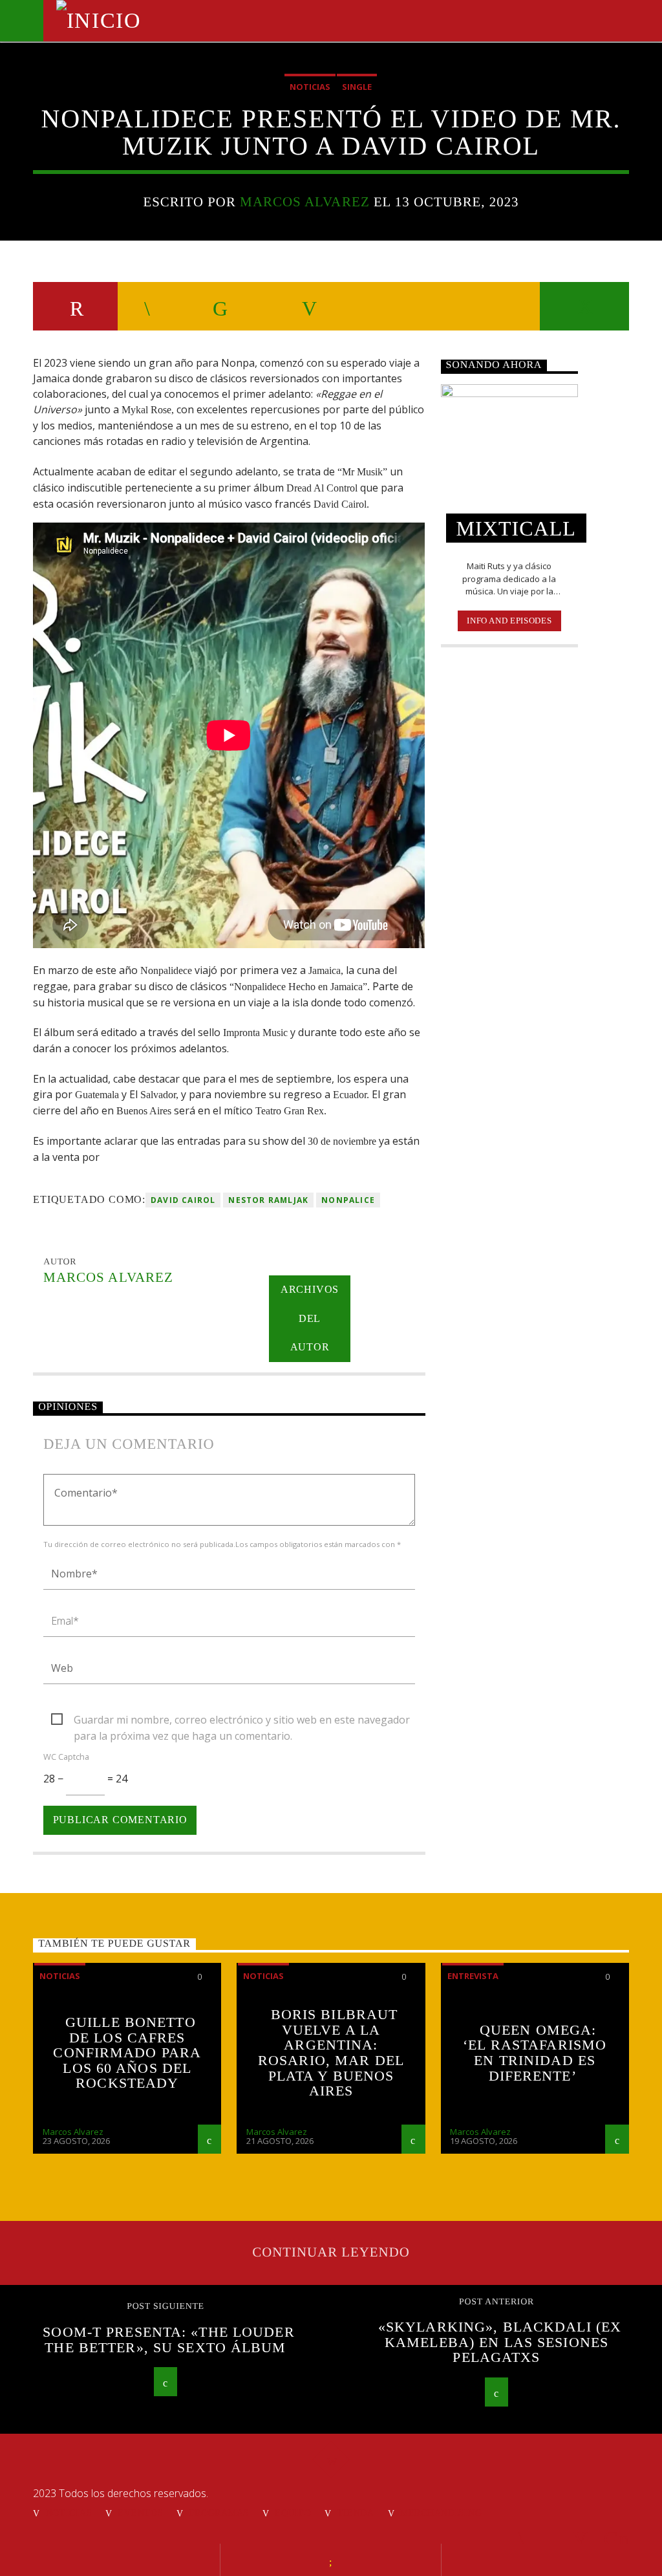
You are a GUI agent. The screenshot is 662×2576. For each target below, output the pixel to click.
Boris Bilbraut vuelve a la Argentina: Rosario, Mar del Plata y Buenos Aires (331, 2052)
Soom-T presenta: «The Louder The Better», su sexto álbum (168, 2340)
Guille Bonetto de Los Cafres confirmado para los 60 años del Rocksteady (127, 2052)
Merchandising (441, 2513)
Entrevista (473, 1976)
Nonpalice (348, 1200)
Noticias (310, 87)
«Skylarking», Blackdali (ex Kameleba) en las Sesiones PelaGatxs (500, 2342)
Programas (219, 2513)
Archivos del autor (310, 1318)
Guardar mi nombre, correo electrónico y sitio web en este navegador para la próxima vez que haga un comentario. (242, 1720)
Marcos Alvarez (305, 201)
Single (357, 87)
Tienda (356, 2513)
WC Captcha (66, 1757)
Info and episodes (509, 621)
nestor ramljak (268, 1200)
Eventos (140, 2513)
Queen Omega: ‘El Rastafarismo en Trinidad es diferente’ (535, 2053)
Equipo (293, 2513)
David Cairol (183, 1200)
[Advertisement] (509, 867)
